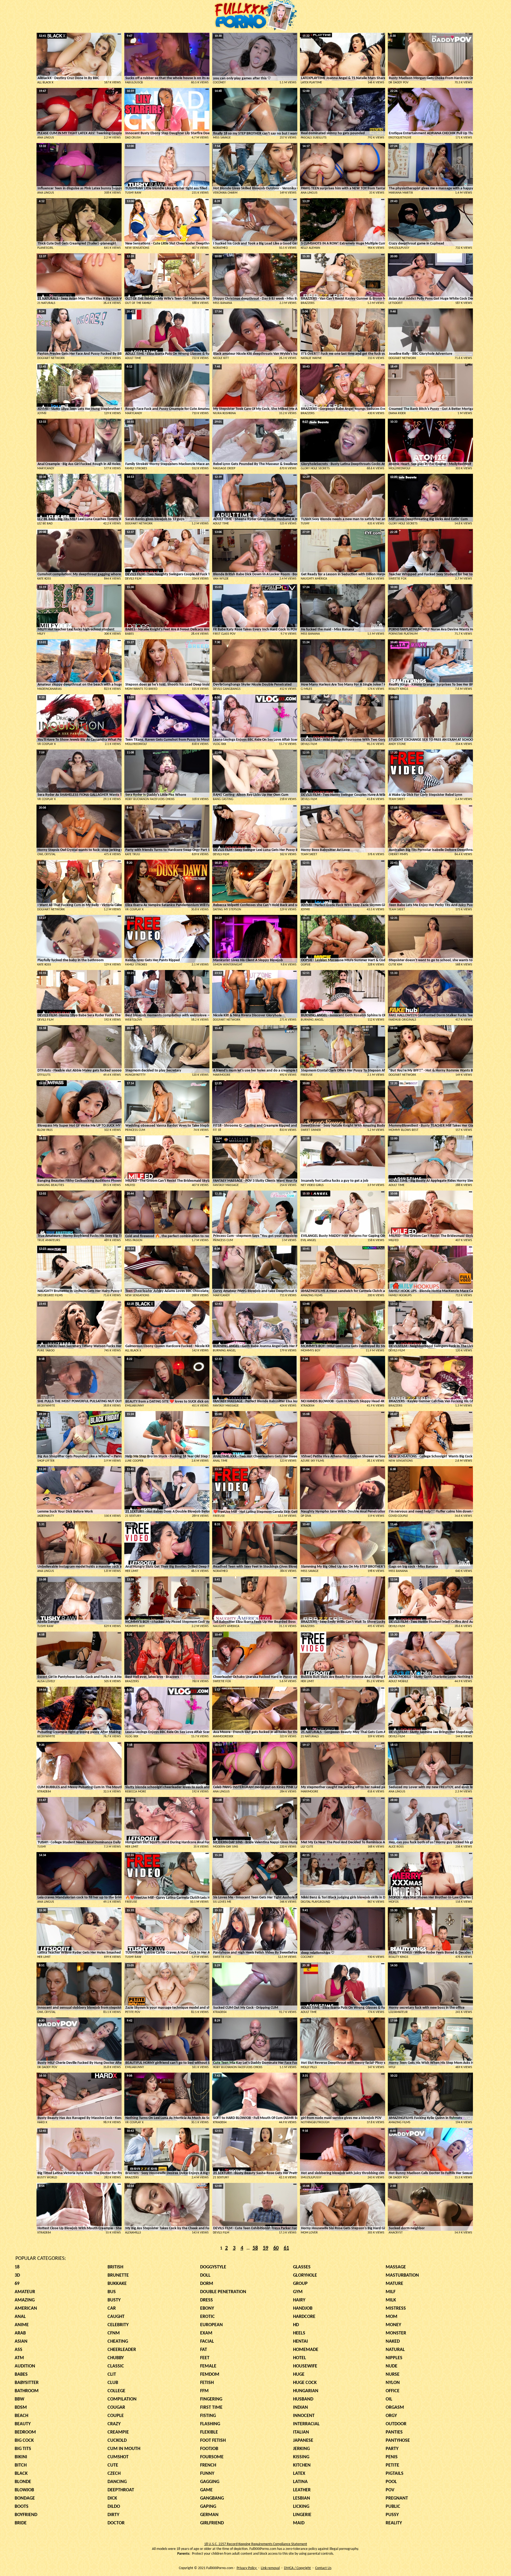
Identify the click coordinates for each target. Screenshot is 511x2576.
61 (286, 2248)
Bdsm (21, 2408)
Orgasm (395, 2408)
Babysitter (27, 2383)
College (116, 2391)
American (26, 2308)
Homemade (306, 2350)
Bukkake (117, 2284)
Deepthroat (121, 2490)
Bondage (25, 2498)
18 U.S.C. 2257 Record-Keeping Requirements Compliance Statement (256, 2544)
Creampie (118, 2432)
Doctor (116, 2523)
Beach (21, 2416)
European (211, 2325)
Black (21, 2474)
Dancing (117, 2482)
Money (393, 2325)
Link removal (270, 2568)
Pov (390, 2490)
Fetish (207, 2383)
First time (211, 2408)
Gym (298, 2292)
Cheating (118, 2341)
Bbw (19, 2399)
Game (206, 2490)
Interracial (306, 2424)
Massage (396, 2267)
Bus (112, 2292)
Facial (207, 2341)
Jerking (301, 2449)
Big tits (23, 2449)
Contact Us (323, 2568)
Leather (302, 2490)
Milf (391, 2292)
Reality (394, 2523)
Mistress (396, 2308)
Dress (207, 2300)
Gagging (210, 2482)
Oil (389, 2399)
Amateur (25, 2292)
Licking (301, 2507)
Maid (299, 2523)
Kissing (301, 2457)
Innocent (304, 2416)
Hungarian (306, 2391)
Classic (116, 2366)
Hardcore (304, 2317)
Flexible (209, 2432)
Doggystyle (213, 2267)
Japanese (303, 2441)
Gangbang (212, 2498)
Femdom (210, 2375)
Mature (394, 2284)
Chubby (116, 2358)
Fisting (208, 2416)
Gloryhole (305, 2275)
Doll (205, 2275)
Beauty (23, 2424)
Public (393, 2507)
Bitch (21, 2465)
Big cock (24, 2441)
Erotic (207, 2317)
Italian (301, 2432)
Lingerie (302, 2515)
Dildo (114, 2507)
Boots (22, 2507)
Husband (303, 2399)
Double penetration (223, 2292)
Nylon (393, 2383)
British (115, 2267)
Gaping (208, 2507)
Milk (391, 2300)
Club (113, 2383)
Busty (114, 2300)
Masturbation (402, 2275)
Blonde (23, 2482)
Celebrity (118, 2325)
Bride (21, 2523)
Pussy (392, 2515)
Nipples (394, 2358)
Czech (114, 2474)
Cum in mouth (124, 2449)
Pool (391, 2482)
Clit (112, 2375)
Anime (22, 2325)
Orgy (391, 2416)
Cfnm (114, 2333)
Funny (207, 2474)
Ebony (207, 2308)
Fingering (211, 2399)
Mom (392, 2317)
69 (17, 2284)
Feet (205, 2358)
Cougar (116, 2408)
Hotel (300, 2358)
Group (300, 2284)
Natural (395, 2350)
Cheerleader (122, 2350)
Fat (204, 2350)
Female (208, 2366)
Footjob (209, 2449)
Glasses (302, 2267)
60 (276, 2248)
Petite (392, 2465)
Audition (25, 2366)
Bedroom (25, 2432)
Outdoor (396, 2424)
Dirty (113, 2515)
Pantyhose (398, 2441)
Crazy (114, 2424)
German (209, 2515)
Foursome (212, 2457)
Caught (116, 2317)
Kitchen (302, 2465)
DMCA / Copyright (297, 2568)
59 (266, 2248)
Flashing (210, 2424)
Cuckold (117, 2441)
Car (112, 2308)
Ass (18, 2350)
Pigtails (395, 2474)
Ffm (204, 2391)
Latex (299, 2474)
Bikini (21, 2457)
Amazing (25, 2300)
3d (17, 2275)
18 (17, 2267)
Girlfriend (212, 2523)
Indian (300, 2408)
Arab (20, 2333)
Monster (396, 2333)
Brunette (118, 2275)
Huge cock (305, 2383)
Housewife (305, 2366)
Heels (299, 2333)
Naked (393, 2341)
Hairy (299, 2300)
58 (255, 2248)
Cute (113, 2465)
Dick (112, 2498)
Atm (19, 2358)
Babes (21, 2375)
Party (392, 2449)
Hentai (300, 2341)
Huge (299, 2375)
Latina (300, 2482)
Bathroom (27, 2391)
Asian (21, 2341)
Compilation (122, 2399)
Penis (392, 2457)
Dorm (207, 2284)
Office (393, 2391)
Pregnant (397, 2498)
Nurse (393, 2375)
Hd (296, 2325)
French (208, 2465)
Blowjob (24, 2490)
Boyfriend (26, 2515)
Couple (116, 2416)
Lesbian (302, 2498)
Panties (394, 2432)
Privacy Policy (247, 2568)
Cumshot (118, 2457)
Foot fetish (213, 2441)
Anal (20, 2317)
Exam (206, 2333)
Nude (392, 2366)
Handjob (303, 2308)
